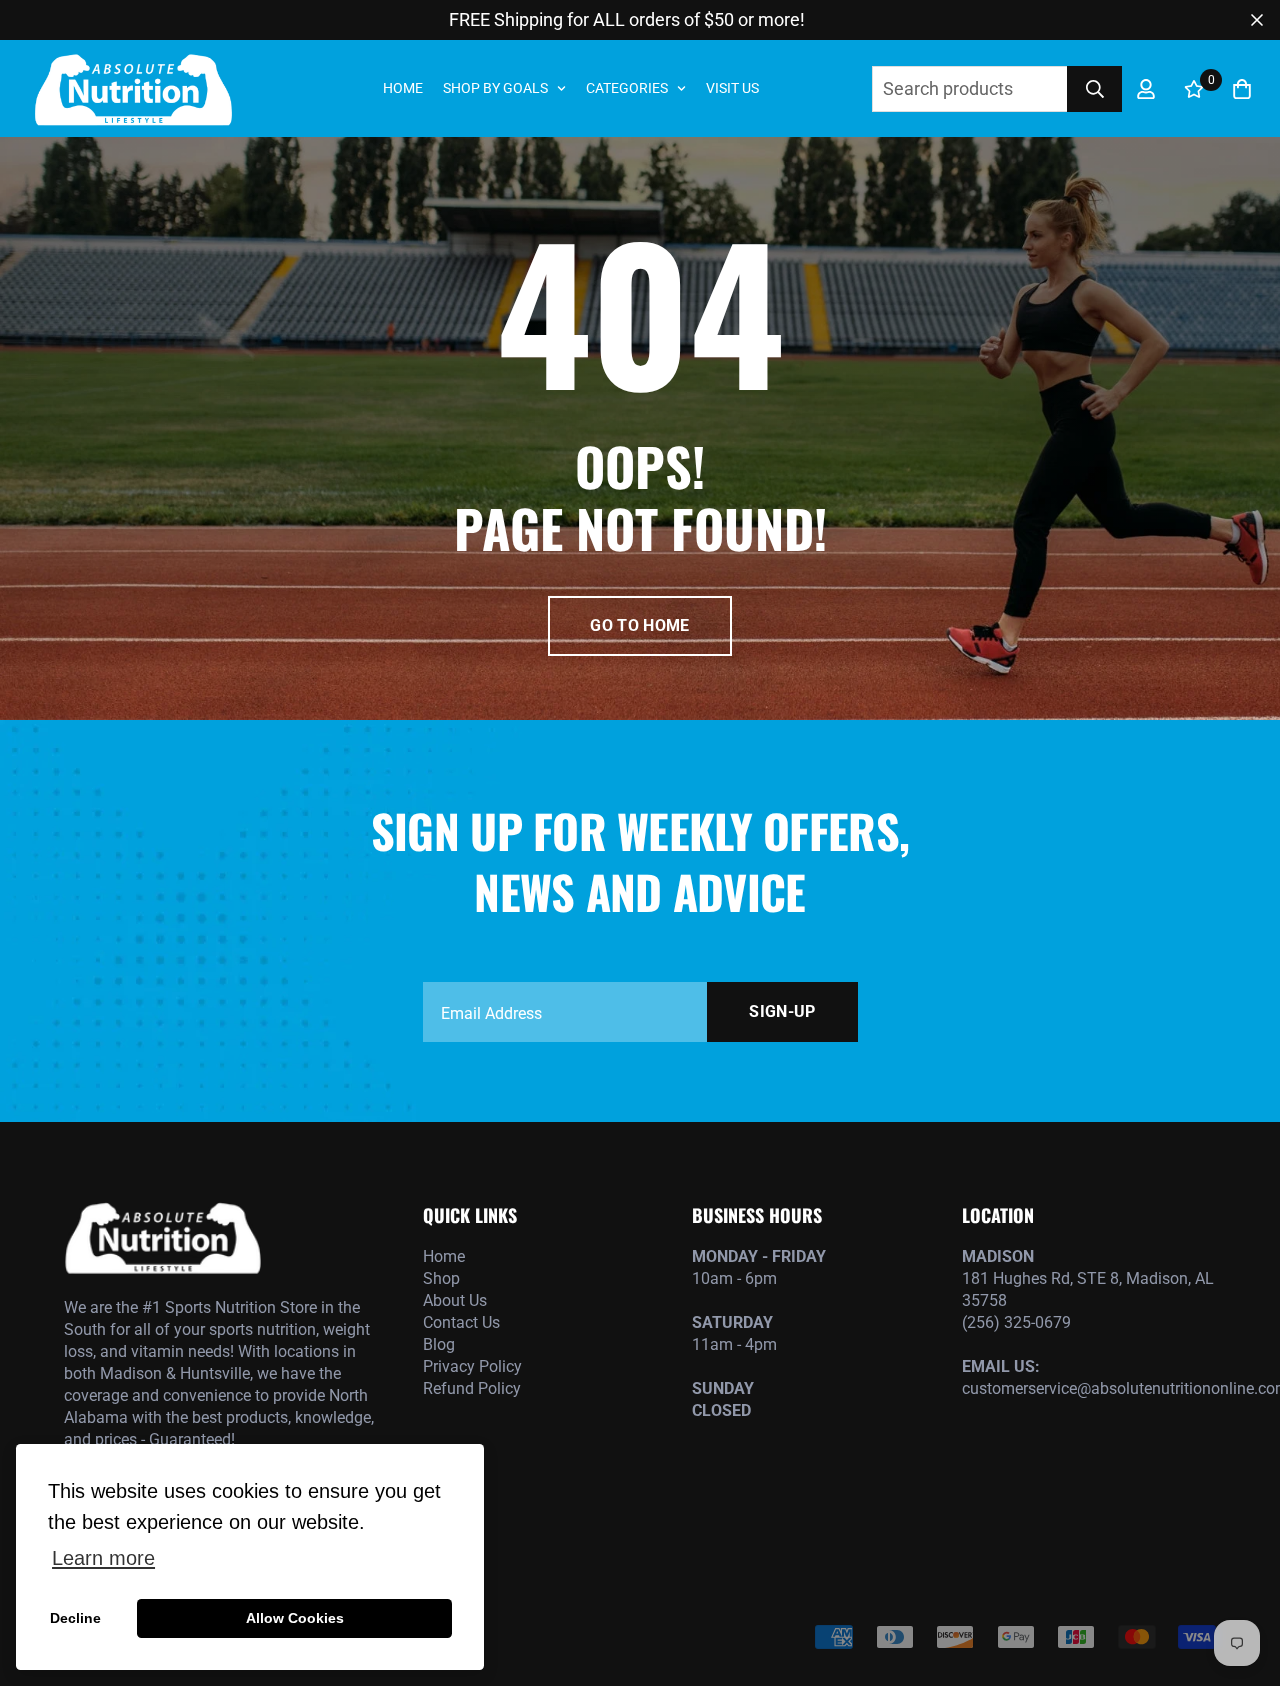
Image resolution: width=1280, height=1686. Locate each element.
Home (403, 88)
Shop (441, 1278)
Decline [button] (75, 1618)
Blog (439, 1344)
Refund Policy (472, 1388)
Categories (627, 88)
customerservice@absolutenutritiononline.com (1089, 1388)
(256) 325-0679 (1016, 1322)
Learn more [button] (103, 1558)
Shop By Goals (495, 88)
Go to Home (639, 625)
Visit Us (732, 88)
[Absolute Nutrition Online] (132, 88)
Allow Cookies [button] (295, 1618)
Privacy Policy (472, 1366)
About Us (455, 1300)
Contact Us (461, 1322)
